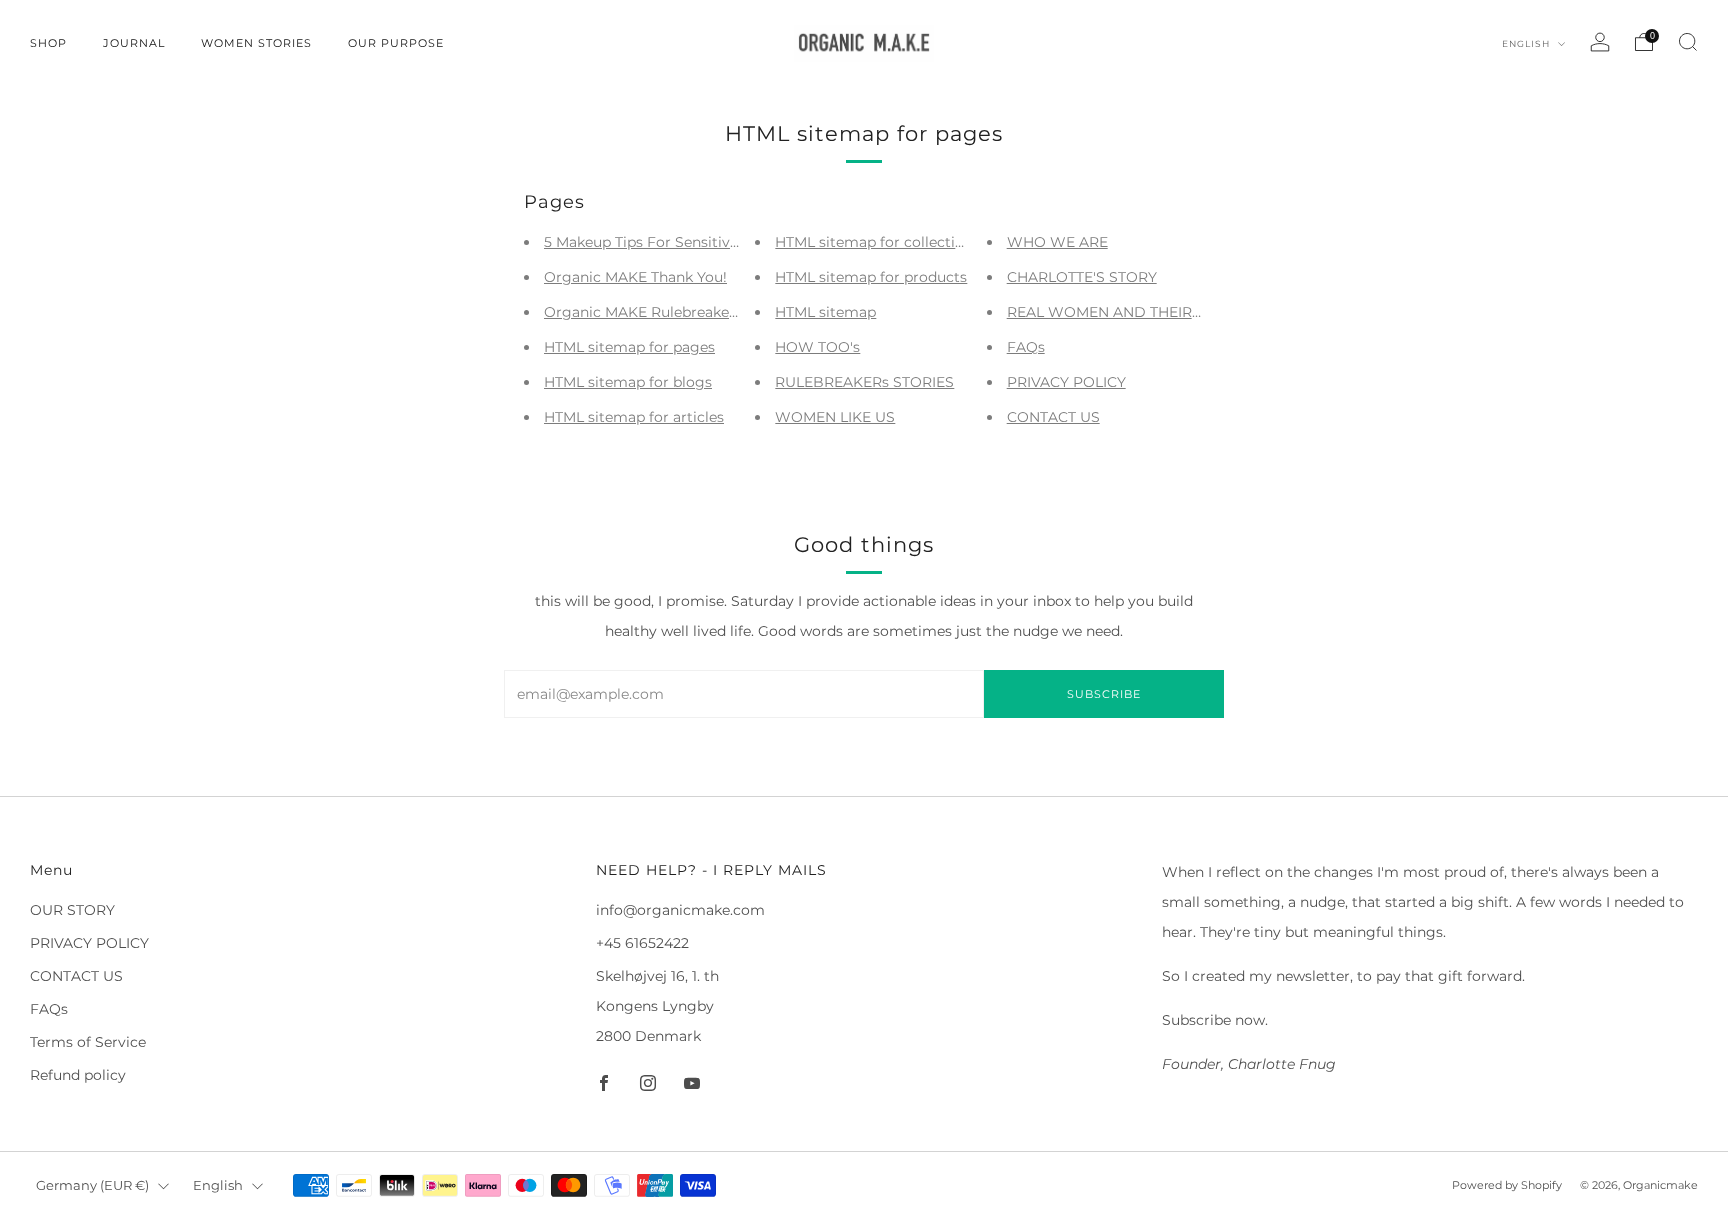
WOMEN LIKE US (835, 417)
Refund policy (78, 1075)
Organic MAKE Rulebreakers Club (661, 312)
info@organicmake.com (680, 910)
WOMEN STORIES (256, 43)
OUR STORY (72, 910)
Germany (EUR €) (92, 1185)
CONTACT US (1053, 417)
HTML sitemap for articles (634, 417)
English (1527, 43)
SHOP (48, 43)
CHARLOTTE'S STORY (1082, 277)
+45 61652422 (642, 943)
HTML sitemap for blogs (628, 382)
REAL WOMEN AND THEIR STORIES (1132, 312)
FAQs (1026, 347)
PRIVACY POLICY (1066, 382)
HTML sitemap (825, 312)
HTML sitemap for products (871, 277)
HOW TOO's (817, 347)
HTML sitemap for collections (877, 242)
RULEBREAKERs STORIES (864, 382)
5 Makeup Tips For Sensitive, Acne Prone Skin (702, 242)
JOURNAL (134, 43)
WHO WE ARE (1057, 242)
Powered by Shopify (1507, 1185)
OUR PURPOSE (396, 43)
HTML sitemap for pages (629, 347)
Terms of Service (88, 1042)
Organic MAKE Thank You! (635, 277)
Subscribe (1104, 694)
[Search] (1688, 42)
